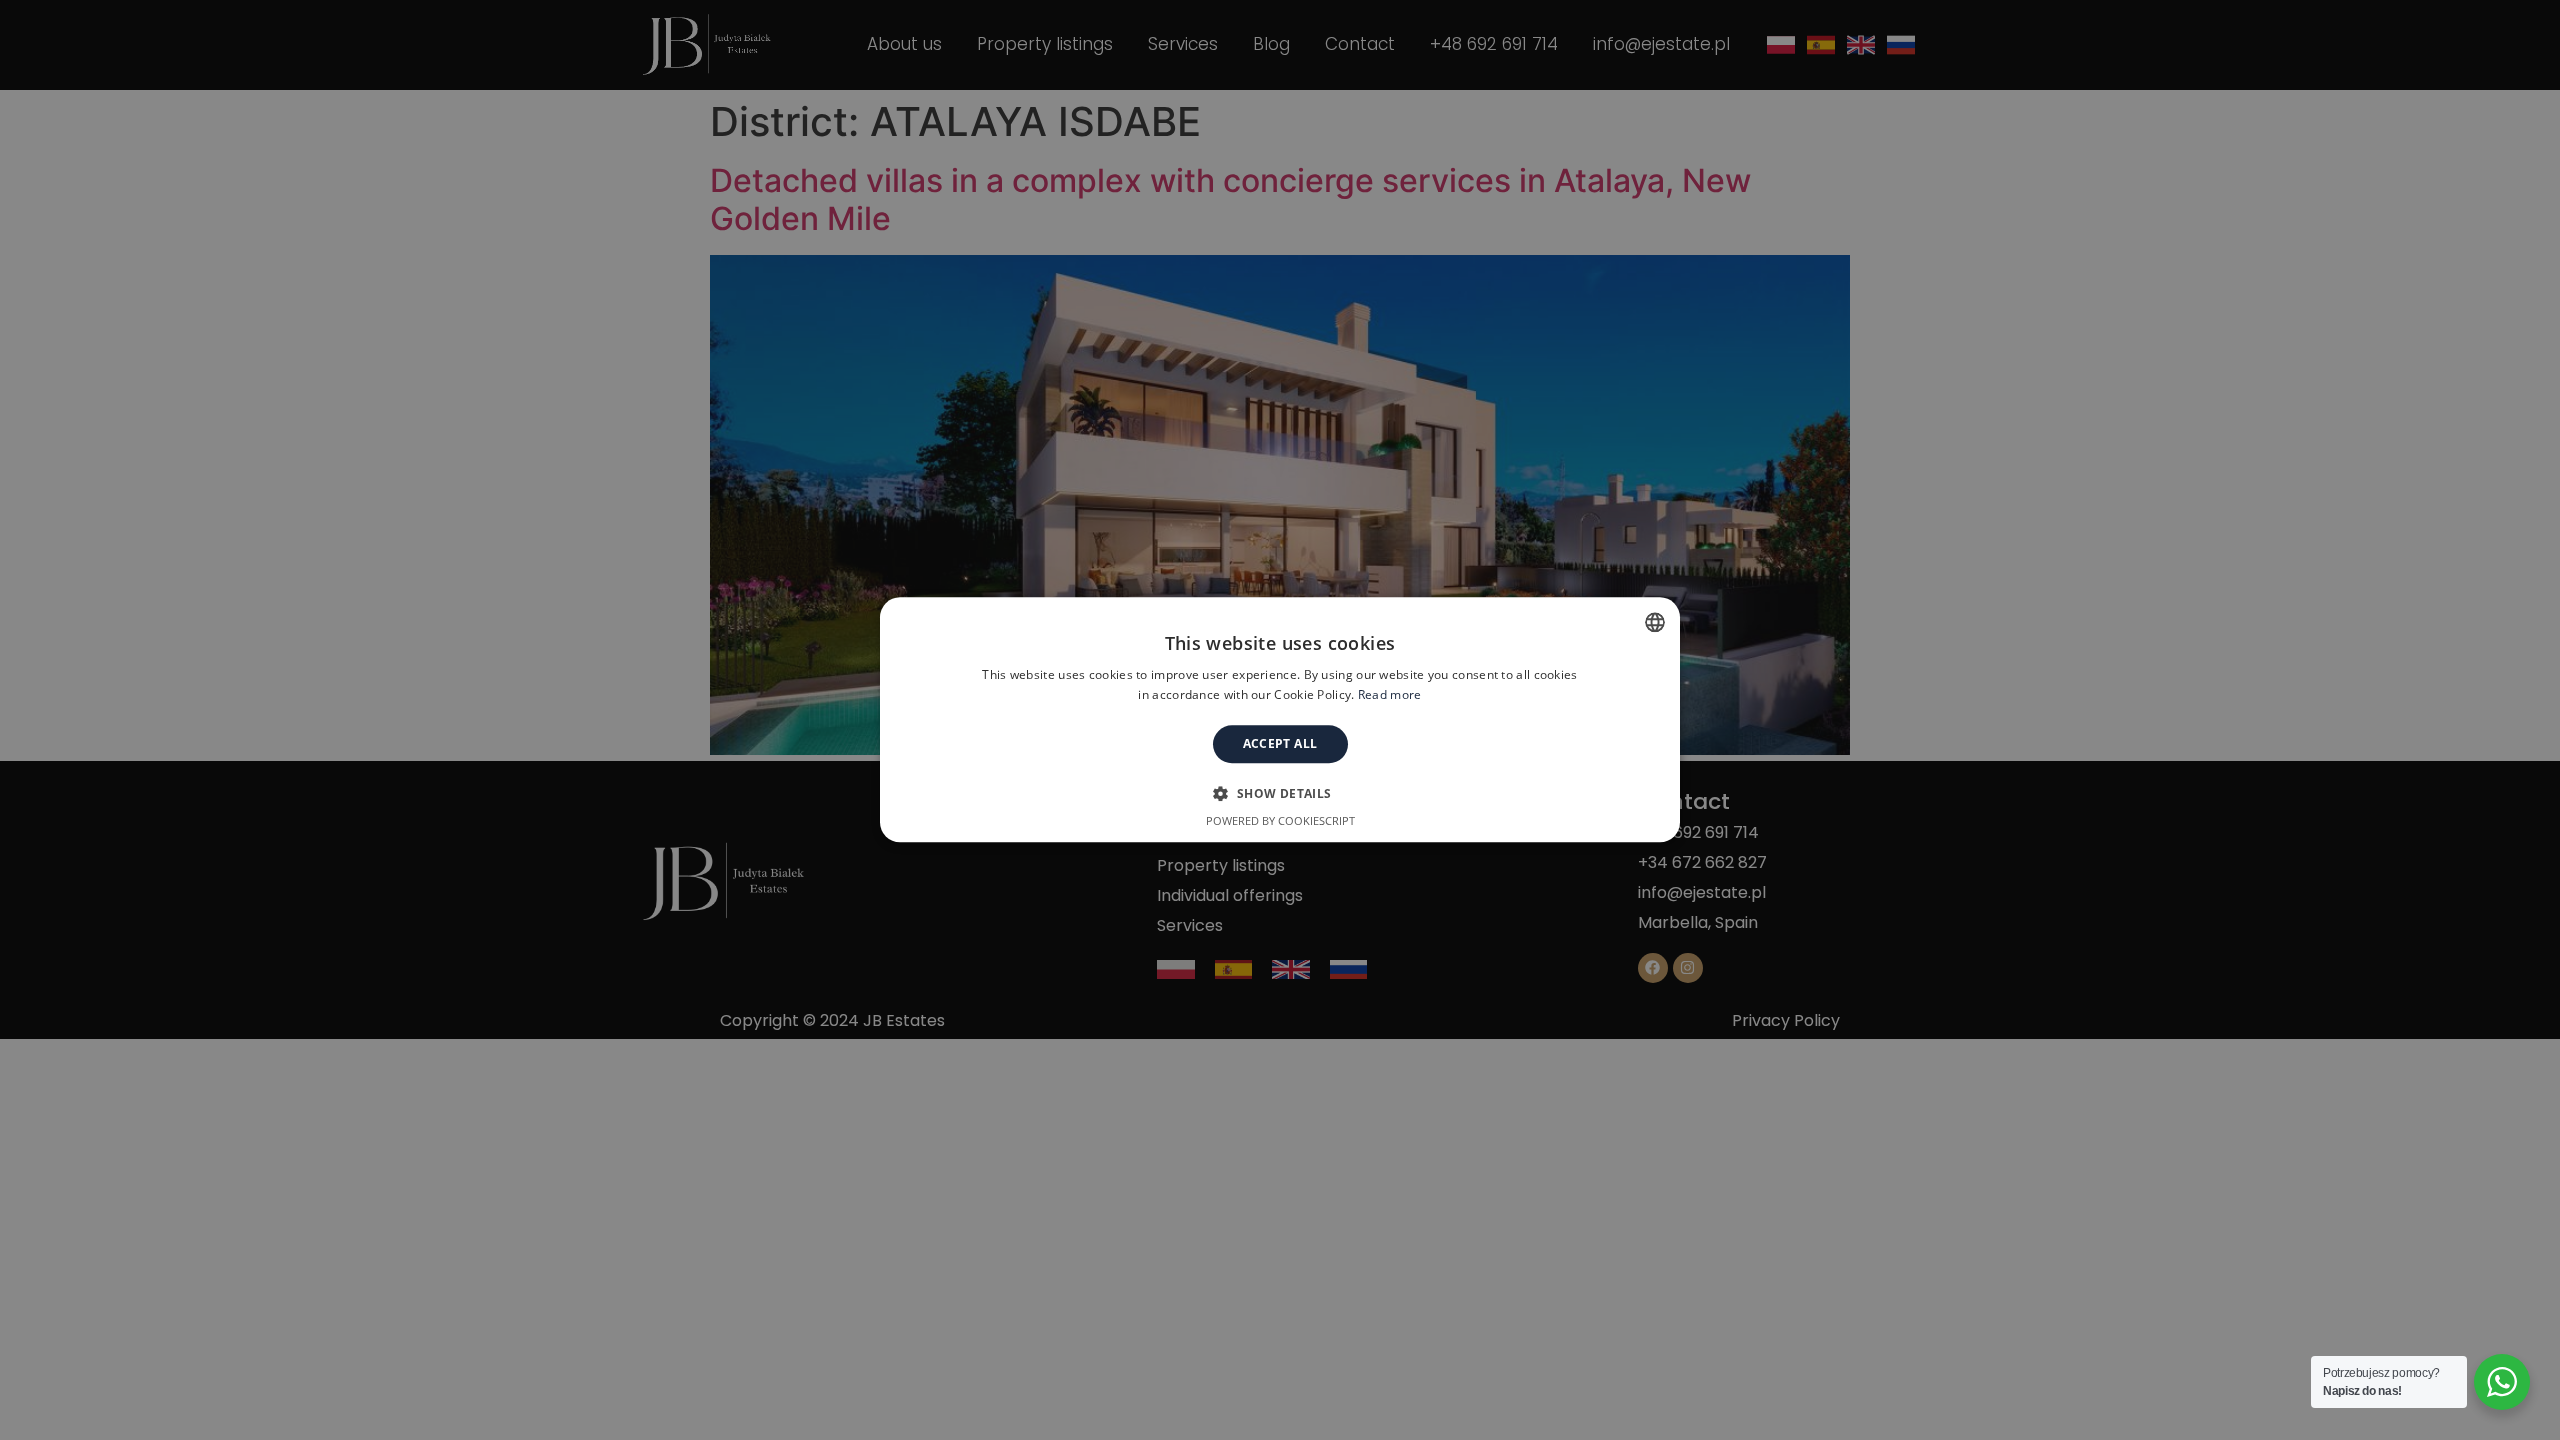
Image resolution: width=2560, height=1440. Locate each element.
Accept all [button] (1280, 743)
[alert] (1280, 720)
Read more (1390, 695)
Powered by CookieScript (1280, 821)
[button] (1279, 794)
